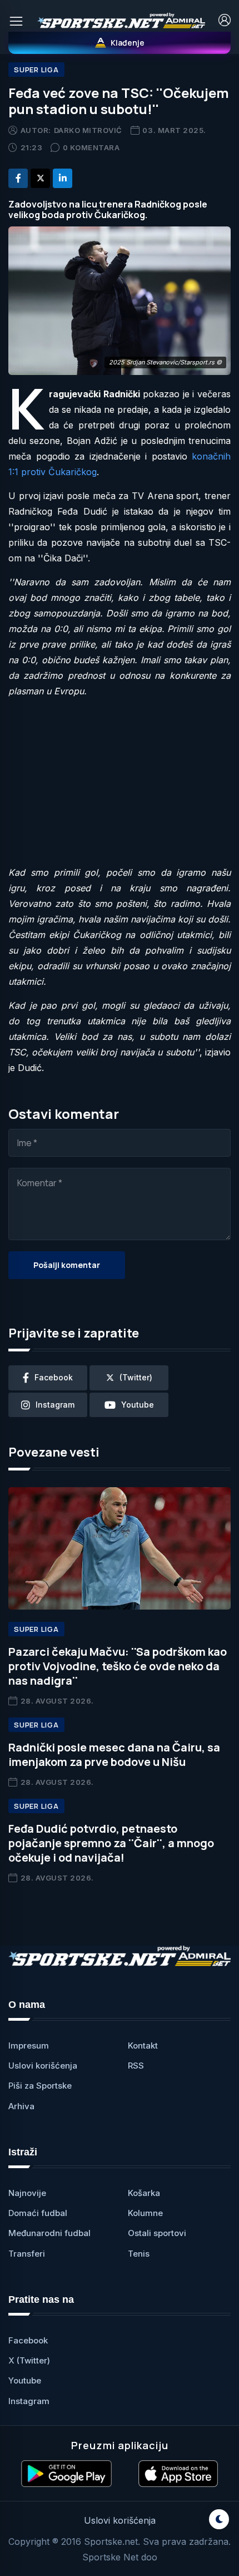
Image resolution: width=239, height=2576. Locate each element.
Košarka (144, 2193)
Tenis (139, 2254)
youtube (138, 1405)
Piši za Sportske (40, 2086)
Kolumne (145, 2213)
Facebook (28, 2340)
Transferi (27, 2254)
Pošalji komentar (67, 1265)
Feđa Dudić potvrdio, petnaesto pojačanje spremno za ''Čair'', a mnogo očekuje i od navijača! (111, 1843)
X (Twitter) (29, 2360)
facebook (54, 1377)
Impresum (29, 2045)
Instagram (29, 2401)
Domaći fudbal (38, 2213)
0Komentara (91, 147)
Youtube (25, 2380)
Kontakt (143, 2045)
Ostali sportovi (157, 2233)
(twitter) (136, 1377)
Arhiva (21, 2106)
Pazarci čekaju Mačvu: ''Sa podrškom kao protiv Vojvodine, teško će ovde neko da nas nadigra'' (118, 1666)
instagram (55, 1405)
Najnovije (27, 2193)
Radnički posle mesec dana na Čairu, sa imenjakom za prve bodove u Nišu (114, 1755)
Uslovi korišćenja (43, 2066)
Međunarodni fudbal (49, 2233)
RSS (136, 2066)
